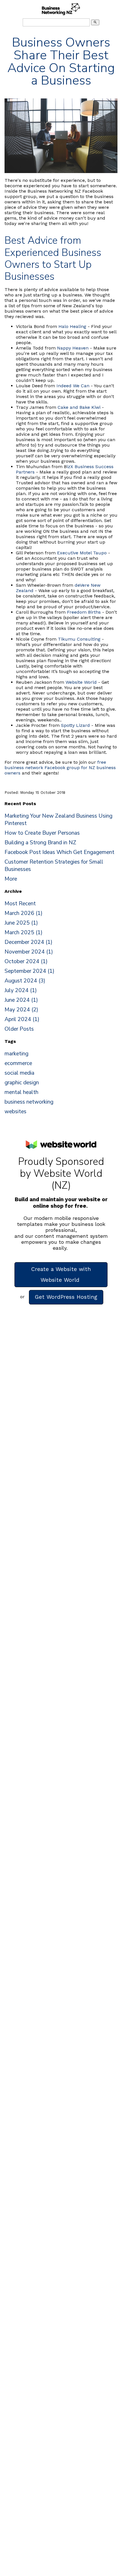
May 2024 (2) (21, 1010)
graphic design (22, 1083)
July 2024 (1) (21, 990)
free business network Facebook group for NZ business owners (60, 768)
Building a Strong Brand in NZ (40, 843)
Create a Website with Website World (61, 1275)
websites (15, 1112)
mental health (21, 1092)
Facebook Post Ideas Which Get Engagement (59, 852)
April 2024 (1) (22, 1019)
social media (19, 1073)
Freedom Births (84, 612)
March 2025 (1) (24, 933)
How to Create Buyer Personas (42, 833)
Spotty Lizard (75, 725)
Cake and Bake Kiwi (79, 407)
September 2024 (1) (30, 971)
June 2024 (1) (21, 1000)
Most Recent (20, 904)
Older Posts (19, 1029)
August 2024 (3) (25, 981)
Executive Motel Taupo (82, 553)
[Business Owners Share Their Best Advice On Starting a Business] (61, 171)
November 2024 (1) (29, 952)
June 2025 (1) (21, 923)
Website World (81, 682)
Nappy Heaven (73, 348)
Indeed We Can (73, 386)
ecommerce (18, 1063)
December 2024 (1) (29, 942)
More (11, 879)
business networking (29, 1102)
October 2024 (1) (26, 961)
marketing (16, 1054)
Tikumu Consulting (79, 639)
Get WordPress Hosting (66, 1297)
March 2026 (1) (24, 913)
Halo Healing (72, 326)
